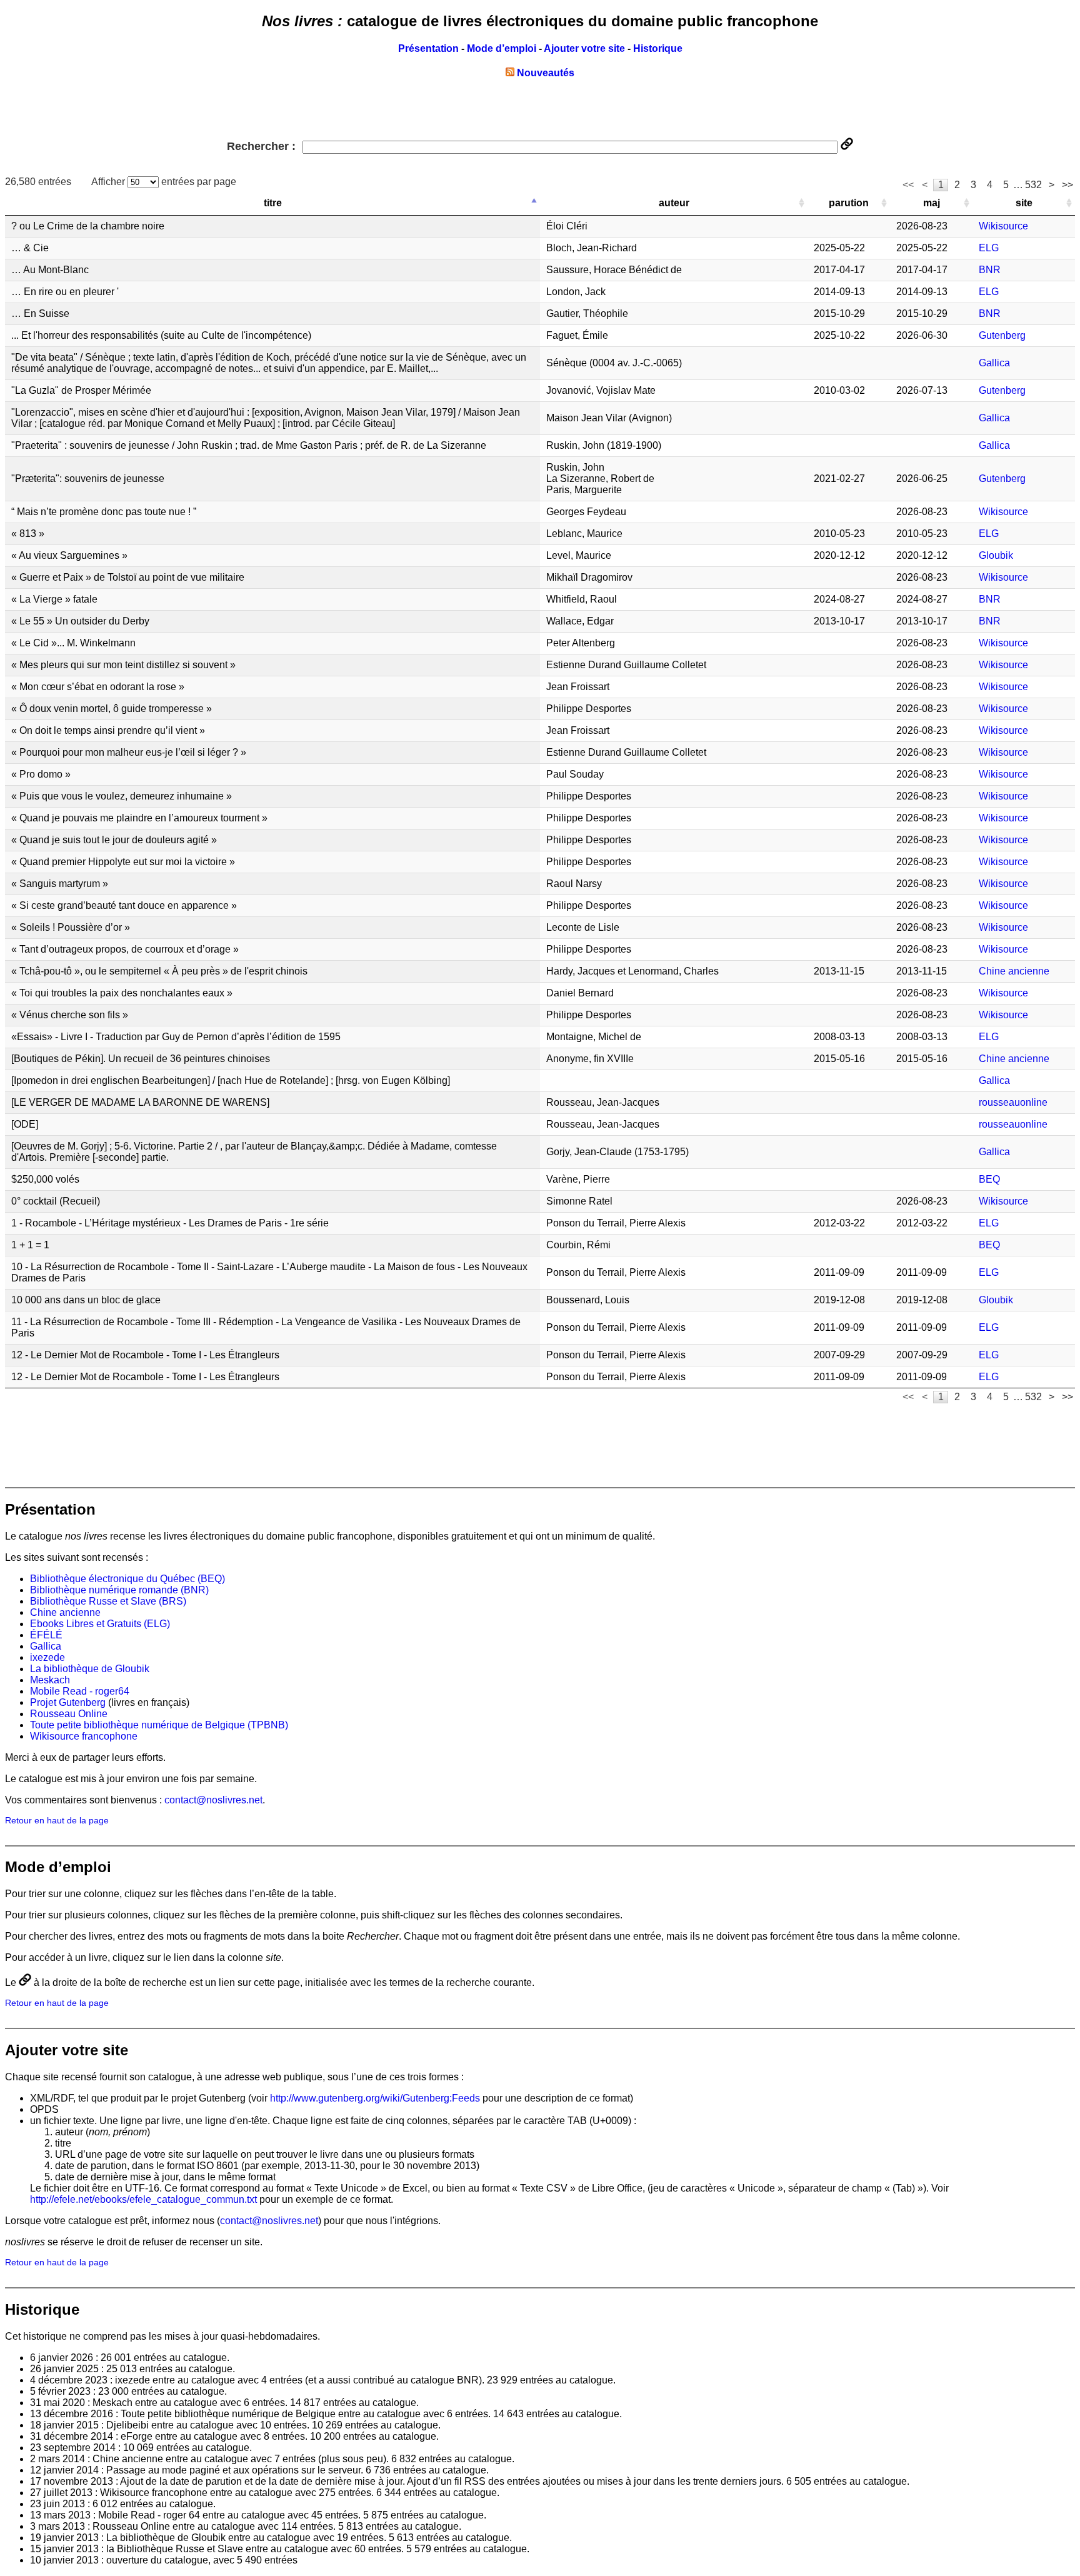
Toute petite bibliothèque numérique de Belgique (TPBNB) (159, 1725)
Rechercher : (263, 146)
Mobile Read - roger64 (80, 1691)
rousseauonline (1013, 1102)
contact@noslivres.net (213, 1800)
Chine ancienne (1014, 971)
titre (273, 203)
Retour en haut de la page (57, 1821)
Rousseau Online (69, 1714)
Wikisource (1003, 226)
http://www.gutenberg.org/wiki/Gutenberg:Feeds (375, 2098)
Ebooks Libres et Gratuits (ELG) (100, 1624)
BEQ (989, 1179)
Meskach (50, 1680)
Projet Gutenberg (68, 1702)
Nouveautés (544, 73)
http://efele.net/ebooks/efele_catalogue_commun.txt (143, 2199)
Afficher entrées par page (164, 182)
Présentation (428, 48)
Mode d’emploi (502, 48)
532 (1033, 185)
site (1024, 203)
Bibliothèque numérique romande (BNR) (119, 1590)
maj (932, 203)
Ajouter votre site (584, 48)
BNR (990, 270)
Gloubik (996, 555)
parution (849, 203)
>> (1067, 185)
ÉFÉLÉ (46, 1635)
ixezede (47, 1657)
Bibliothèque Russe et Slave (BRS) (108, 1601)
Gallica (994, 363)
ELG (989, 248)
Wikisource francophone (84, 1736)
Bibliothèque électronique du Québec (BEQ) (127, 1579)
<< (908, 185)
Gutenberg (1002, 335)
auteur (674, 203)
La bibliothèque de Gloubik (90, 1669)
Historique (658, 48)
